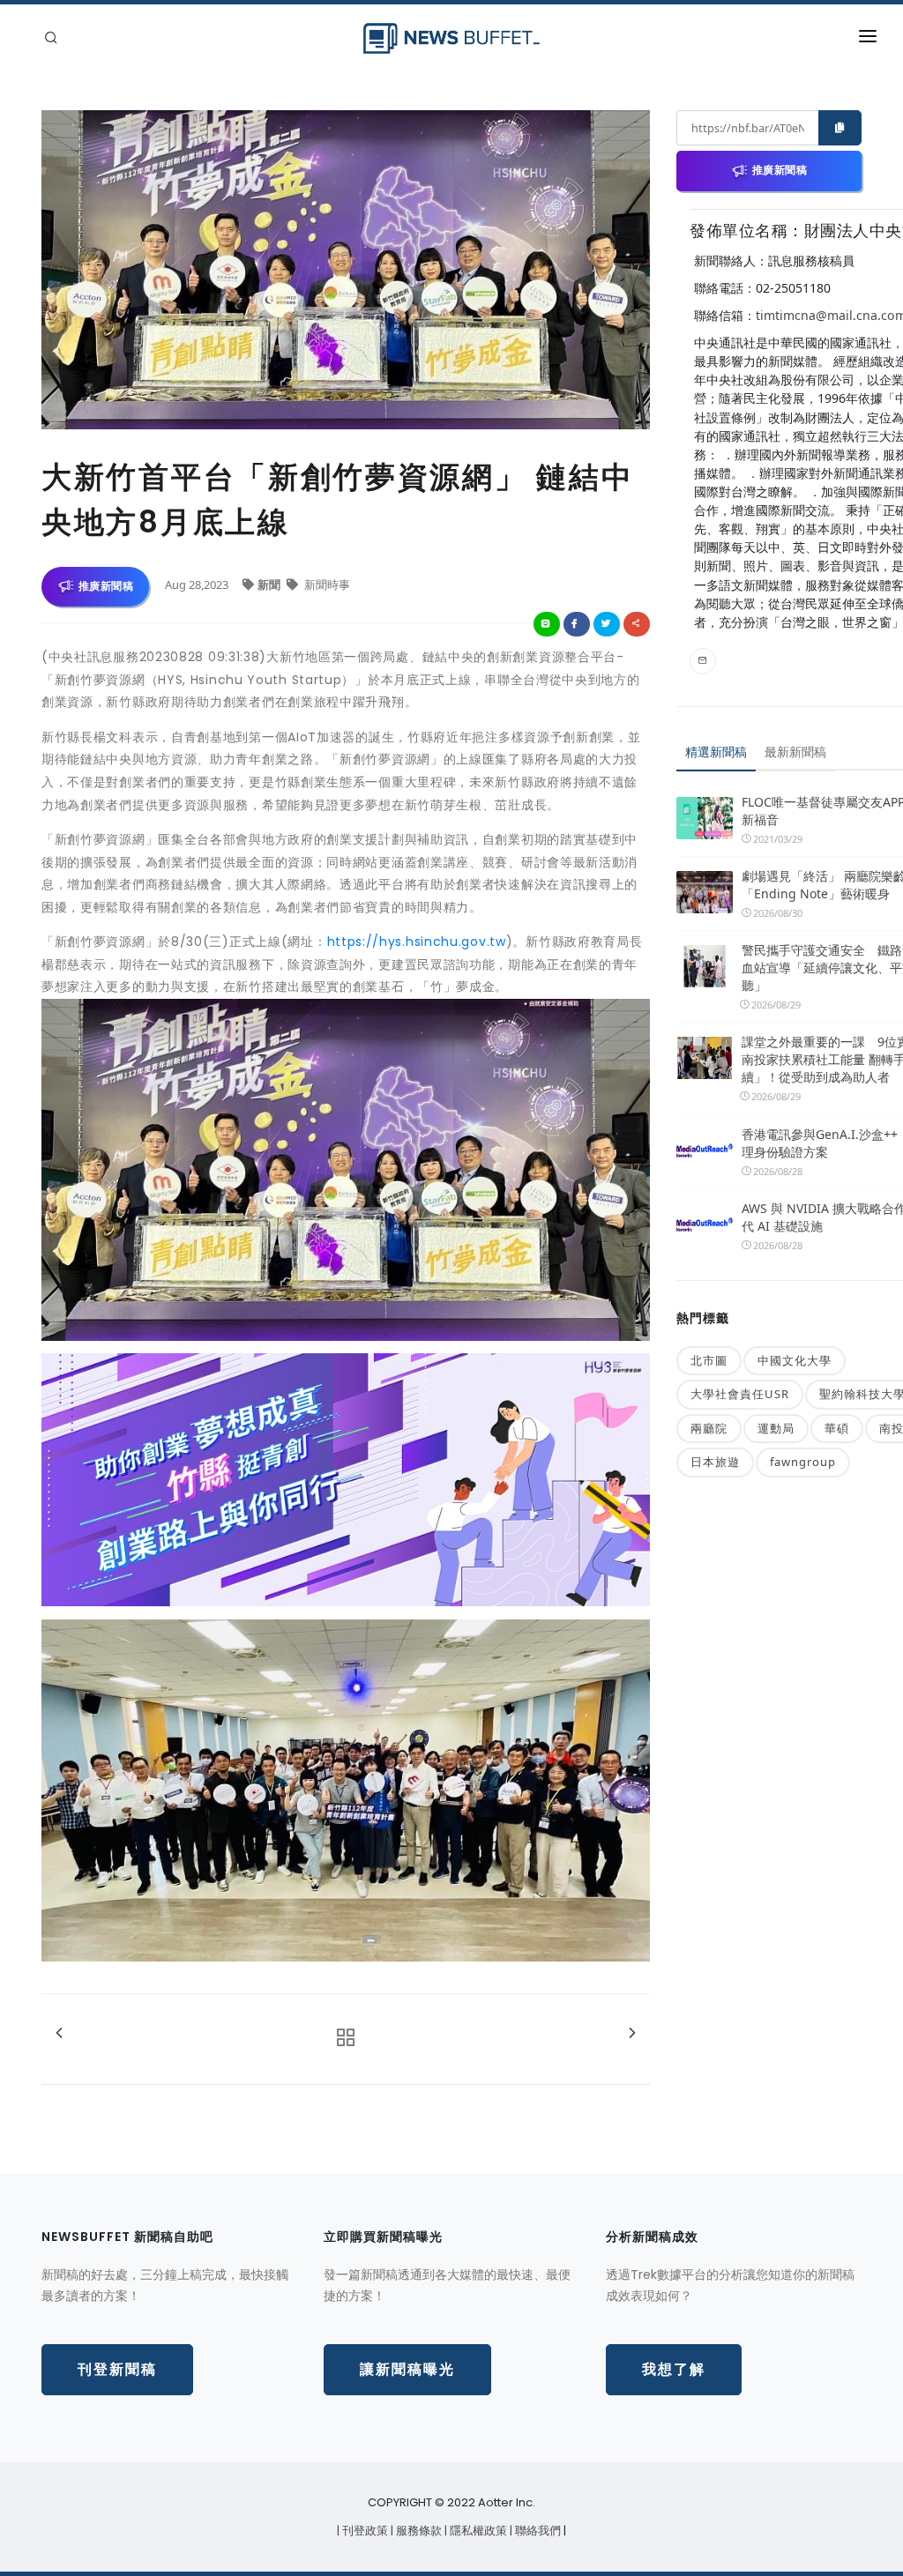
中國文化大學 (795, 1360)
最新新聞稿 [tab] (795, 752)
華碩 (837, 1428)
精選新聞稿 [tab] (716, 752)
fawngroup (803, 1462)
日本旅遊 (715, 1462)
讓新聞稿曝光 (407, 2369)
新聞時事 (326, 584)
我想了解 (674, 2369)
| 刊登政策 (364, 2531)
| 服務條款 (418, 2531)
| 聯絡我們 (537, 2531)
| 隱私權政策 (477, 2531)
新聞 (270, 584)
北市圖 (709, 1360)
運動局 (776, 1428)
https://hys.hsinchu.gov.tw (417, 942)
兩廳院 (709, 1428)
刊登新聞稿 (117, 2369)
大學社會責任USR (740, 1394)
